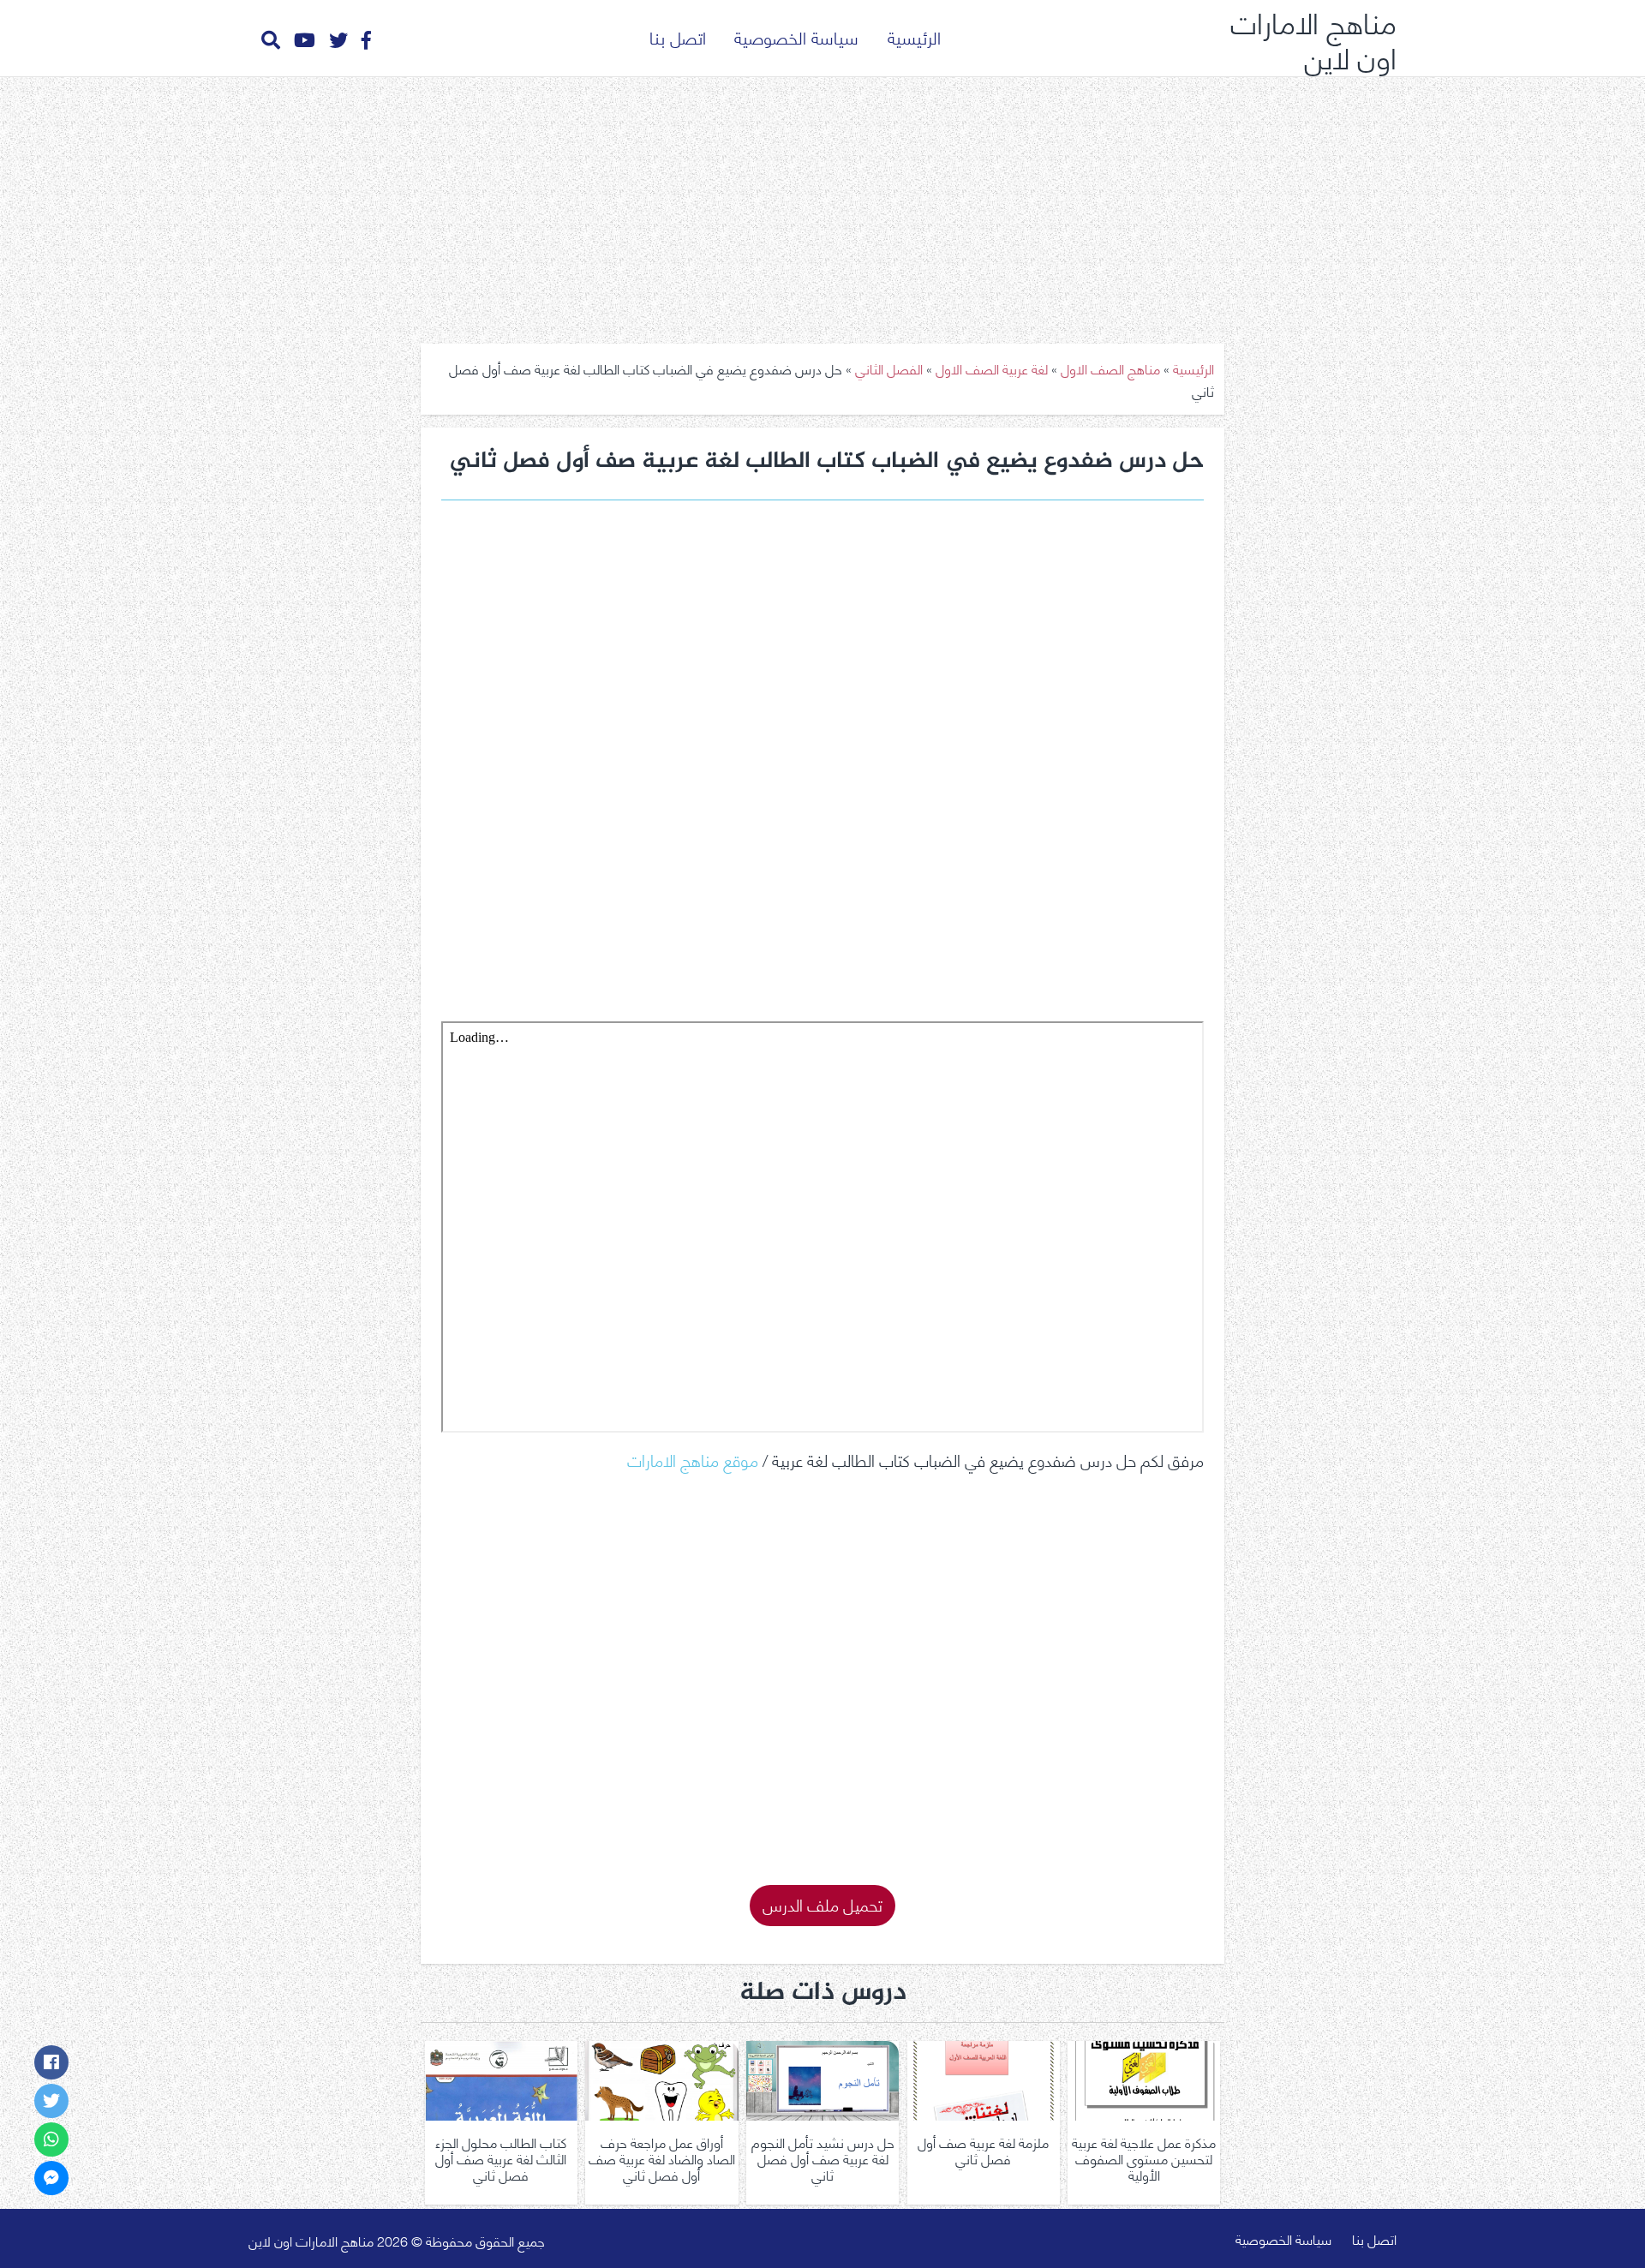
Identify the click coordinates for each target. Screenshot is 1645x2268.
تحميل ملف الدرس (822, 1903)
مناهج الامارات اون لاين (1313, 38)
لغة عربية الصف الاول (992, 368)
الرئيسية (914, 36)
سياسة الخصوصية (796, 36)
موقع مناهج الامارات (693, 1459)
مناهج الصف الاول (1110, 368)
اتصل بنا (678, 36)
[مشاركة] (51, 2062)
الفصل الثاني (889, 368)
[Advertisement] (822, 204)
